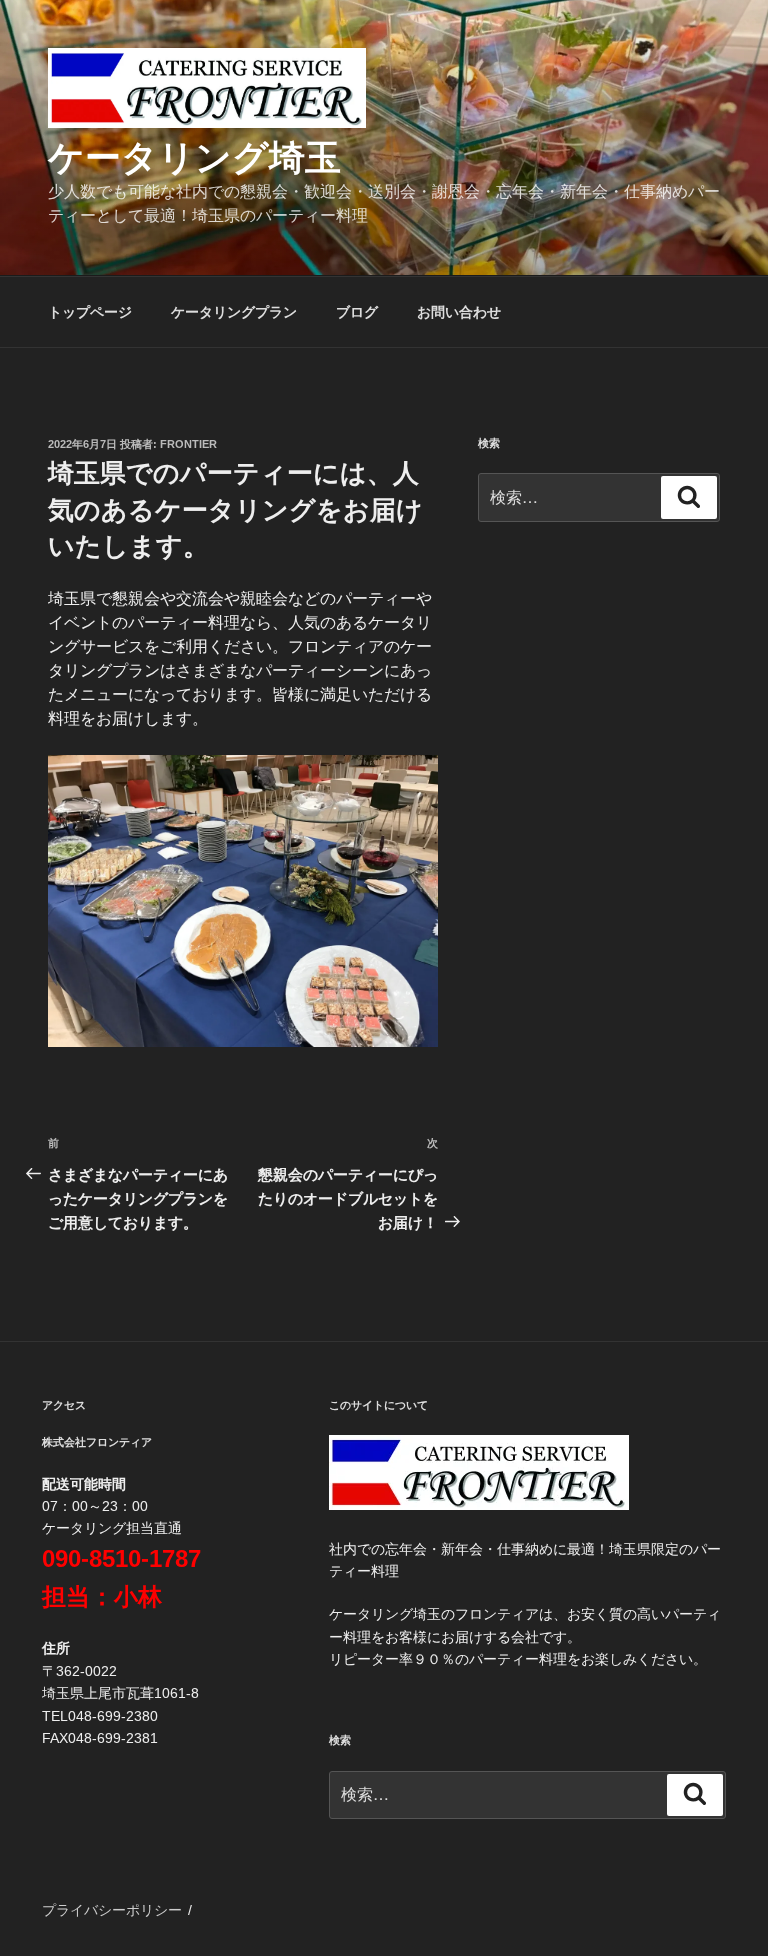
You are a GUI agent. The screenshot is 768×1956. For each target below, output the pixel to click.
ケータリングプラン (234, 312)
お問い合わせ (459, 312)
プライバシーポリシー (112, 1910)
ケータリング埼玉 (194, 157)
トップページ (90, 312)
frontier (188, 444)
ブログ (357, 312)
